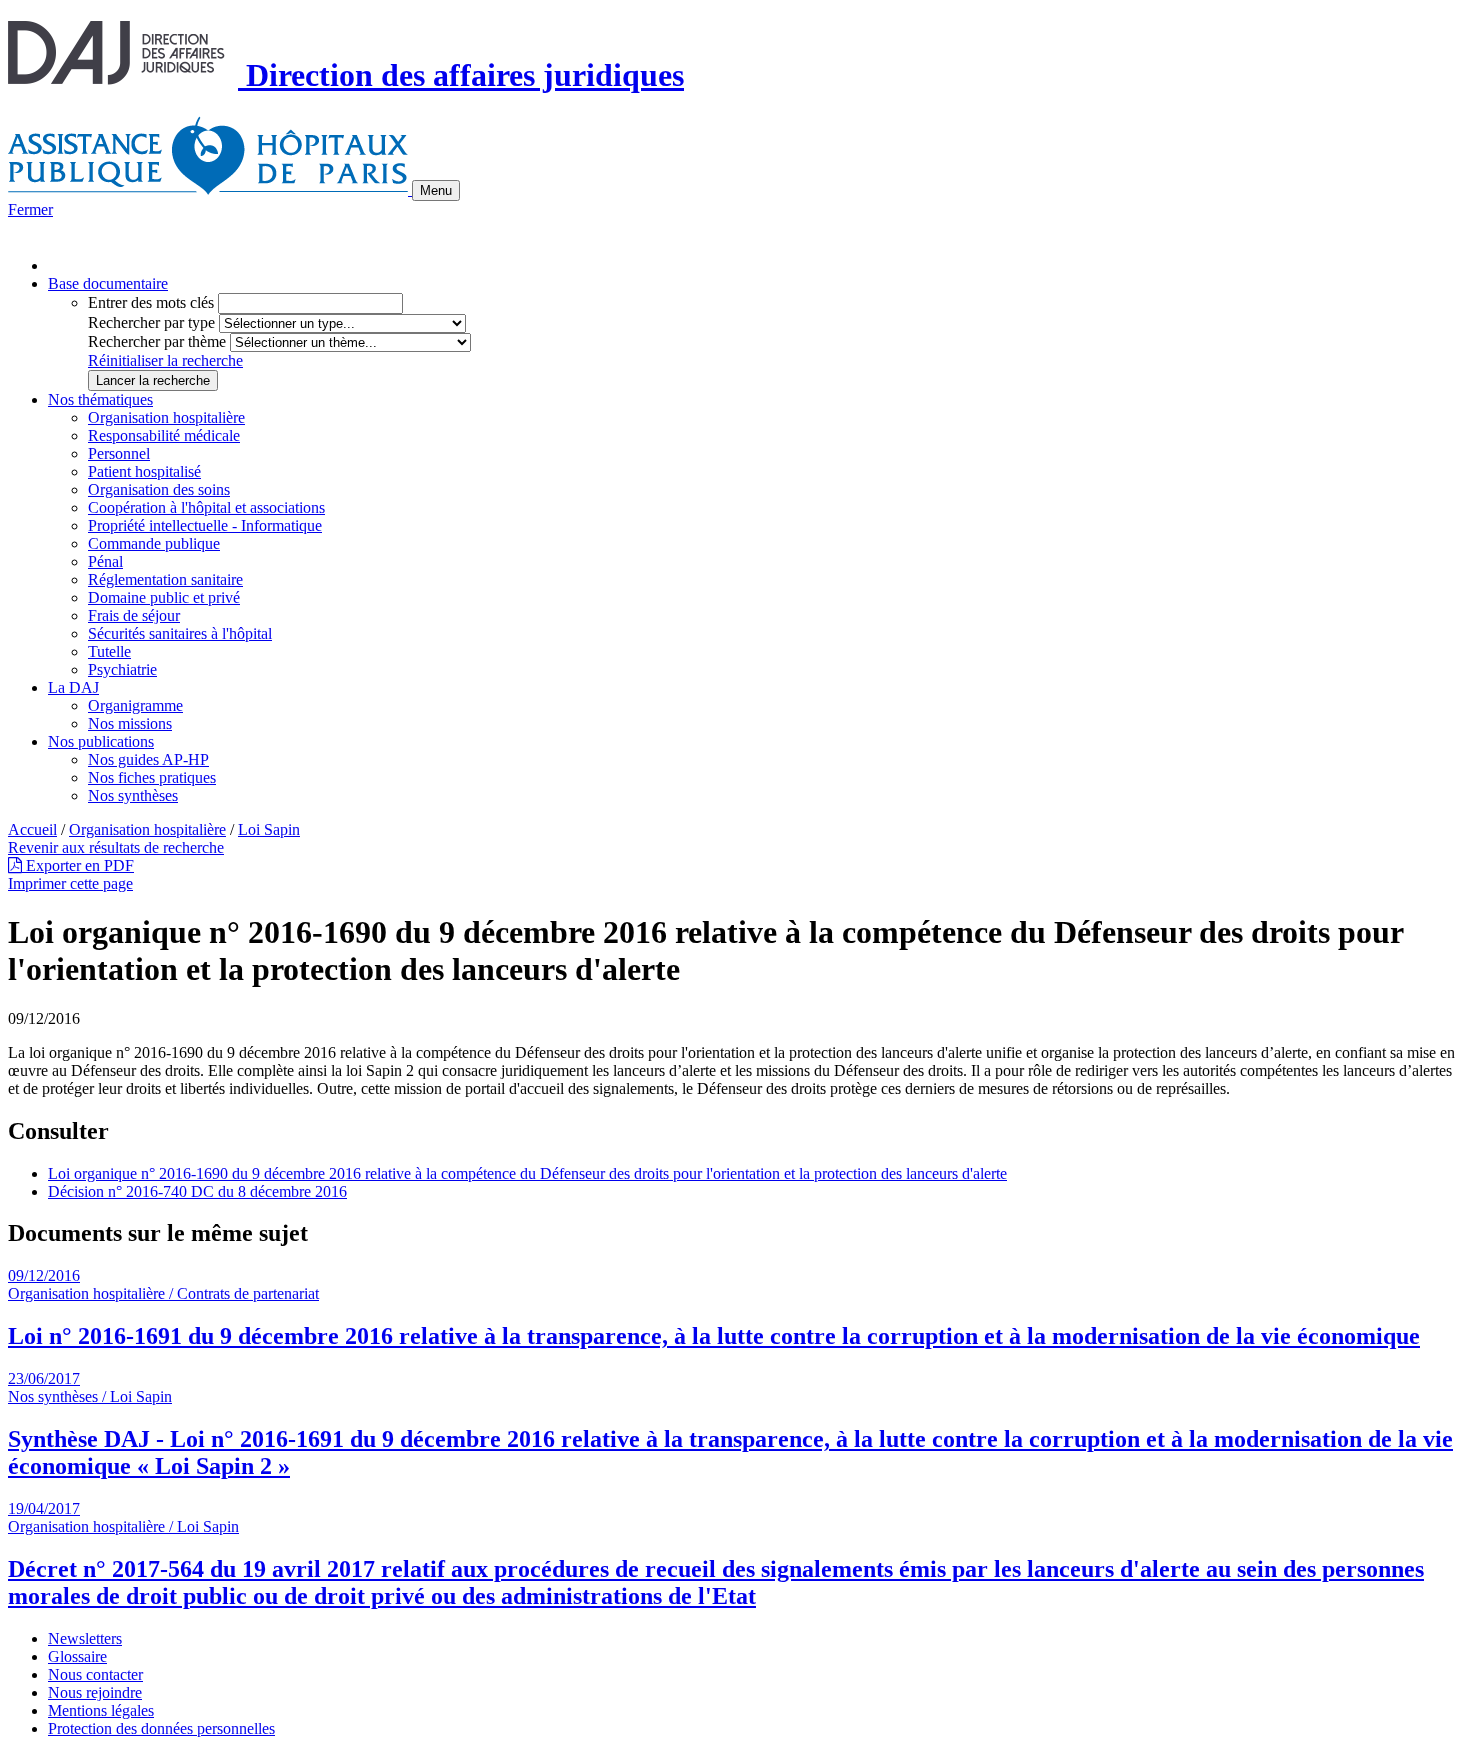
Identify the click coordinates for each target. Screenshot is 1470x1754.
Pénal (105, 561)
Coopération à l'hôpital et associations (206, 507)
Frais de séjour (134, 615)
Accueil (32, 829)
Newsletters (85, 1638)
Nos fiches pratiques (152, 777)
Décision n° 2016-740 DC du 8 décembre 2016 (197, 1191)
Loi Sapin (269, 829)
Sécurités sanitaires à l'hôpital (180, 633)
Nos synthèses (133, 795)
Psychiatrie (122, 669)
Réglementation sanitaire (165, 579)
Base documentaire (108, 283)
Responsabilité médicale (164, 435)
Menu (436, 190)
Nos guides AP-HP (148, 759)
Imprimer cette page (70, 883)
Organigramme (135, 705)
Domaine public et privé (164, 597)
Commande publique (154, 543)
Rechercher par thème (157, 341)
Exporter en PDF (78, 865)
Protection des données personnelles (161, 1728)
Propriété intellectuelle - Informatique (205, 525)
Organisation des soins (159, 489)
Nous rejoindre (95, 1692)
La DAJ (73, 687)
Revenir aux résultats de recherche (116, 847)
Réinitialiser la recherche (165, 360)
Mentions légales (101, 1710)
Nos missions (130, 723)
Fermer (30, 209)
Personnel (119, 453)
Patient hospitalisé (144, 471)
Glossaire (77, 1656)
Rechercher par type (151, 322)
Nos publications (101, 741)
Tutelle (109, 651)
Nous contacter (95, 1674)
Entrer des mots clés (151, 302)
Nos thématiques (100, 399)
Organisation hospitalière (166, 417)
